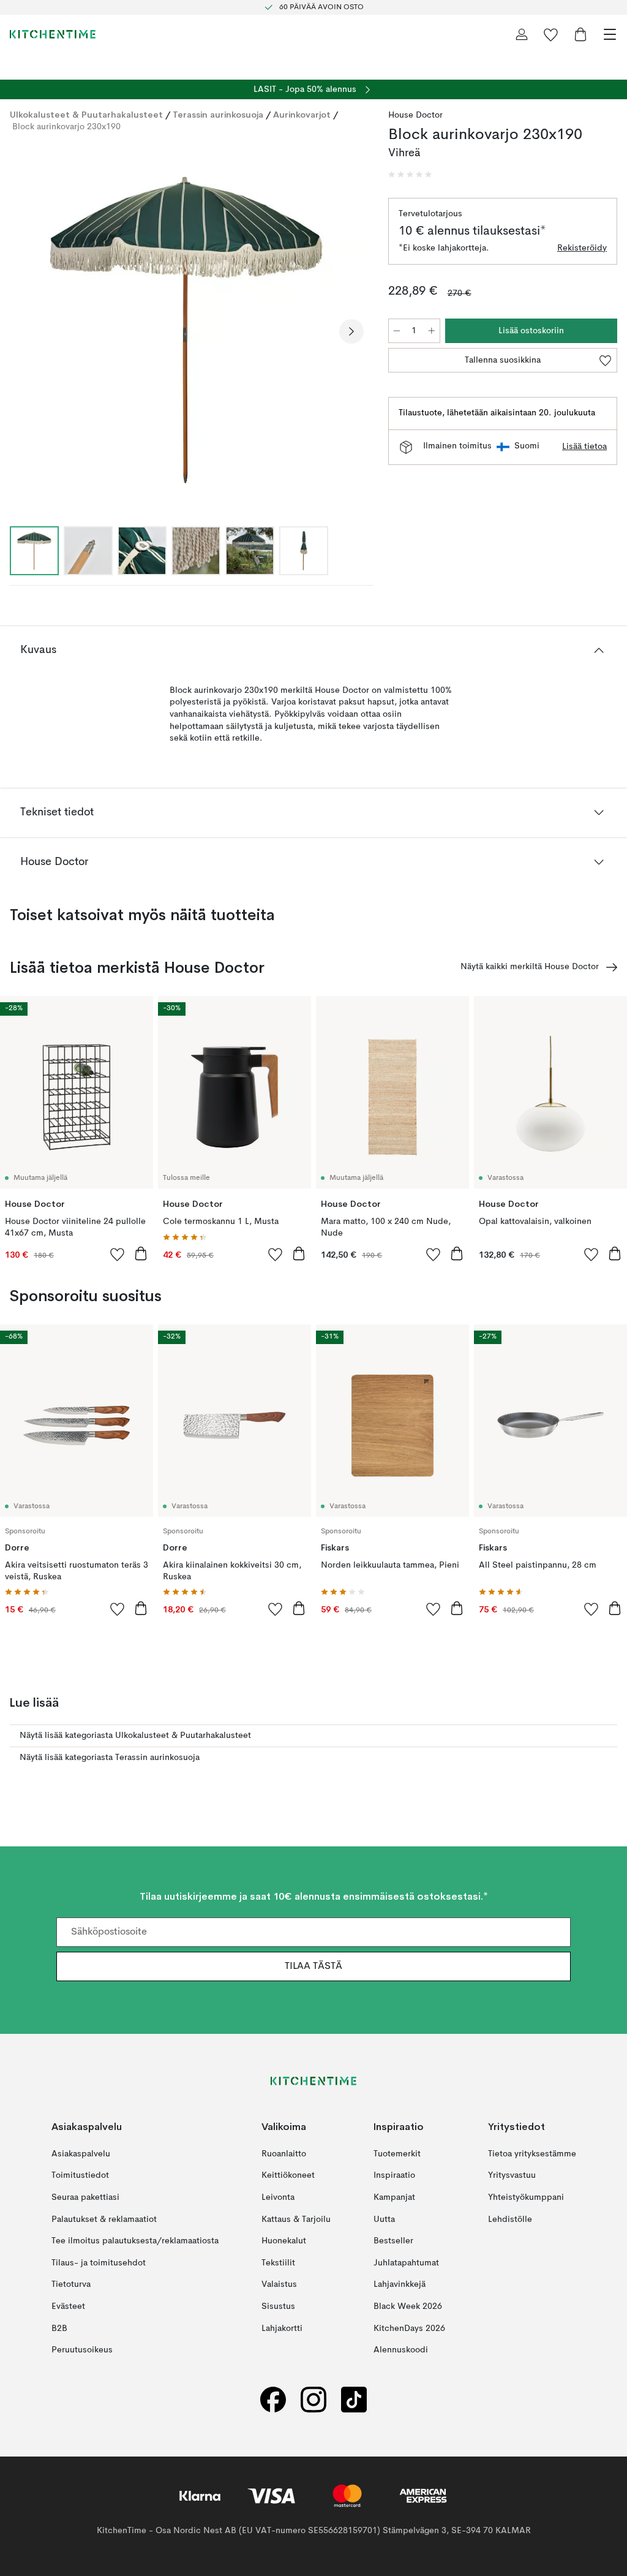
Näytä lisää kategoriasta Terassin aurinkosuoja (110, 1758)
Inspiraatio (394, 2175)
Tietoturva (71, 2284)
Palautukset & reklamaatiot (104, 2219)
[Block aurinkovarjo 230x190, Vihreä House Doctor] (187, 330)
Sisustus (278, 2306)
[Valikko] (610, 34)
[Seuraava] (351, 331)
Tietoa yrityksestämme (532, 2154)
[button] (410, 175)
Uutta (384, 2219)
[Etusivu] (53, 34)
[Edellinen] (22, 331)
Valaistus (279, 2284)
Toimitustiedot (80, 2175)
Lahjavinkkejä (400, 2284)
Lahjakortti (282, 2328)
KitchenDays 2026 (409, 2328)
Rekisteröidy (582, 248)
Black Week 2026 (408, 2306)
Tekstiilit (278, 2263)
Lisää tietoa (584, 447)
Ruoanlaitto (284, 2154)
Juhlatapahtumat (406, 2263)
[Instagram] (313, 2400)
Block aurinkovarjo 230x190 (66, 127)
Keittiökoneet (288, 2175)
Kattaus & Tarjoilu (296, 2219)
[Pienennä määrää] (397, 331)
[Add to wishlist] (118, 1254)
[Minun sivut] (522, 34)
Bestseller (393, 2241)
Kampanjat (394, 2197)
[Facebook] (273, 2400)
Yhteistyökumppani (526, 2197)
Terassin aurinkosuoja (218, 115)
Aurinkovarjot (302, 115)
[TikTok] (354, 2400)
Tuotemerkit (397, 2154)
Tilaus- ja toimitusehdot (99, 2263)
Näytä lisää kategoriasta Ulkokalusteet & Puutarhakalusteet (135, 1736)
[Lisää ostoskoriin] (141, 1253)
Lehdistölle (510, 2219)
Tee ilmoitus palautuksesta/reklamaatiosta (135, 2241)
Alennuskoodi (401, 2350)
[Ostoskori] (580, 34)
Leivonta (278, 2197)
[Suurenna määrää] (432, 331)
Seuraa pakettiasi (85, 2197)
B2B (59, 2328)
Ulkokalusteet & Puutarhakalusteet (86, 115)
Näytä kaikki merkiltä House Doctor (530, 967)
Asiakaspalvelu (81, 2154)
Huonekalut (284, 2241)
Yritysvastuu (512, 2175)
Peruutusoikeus (82, 2350)
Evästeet (68, 2306)
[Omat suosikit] (551, 34)
